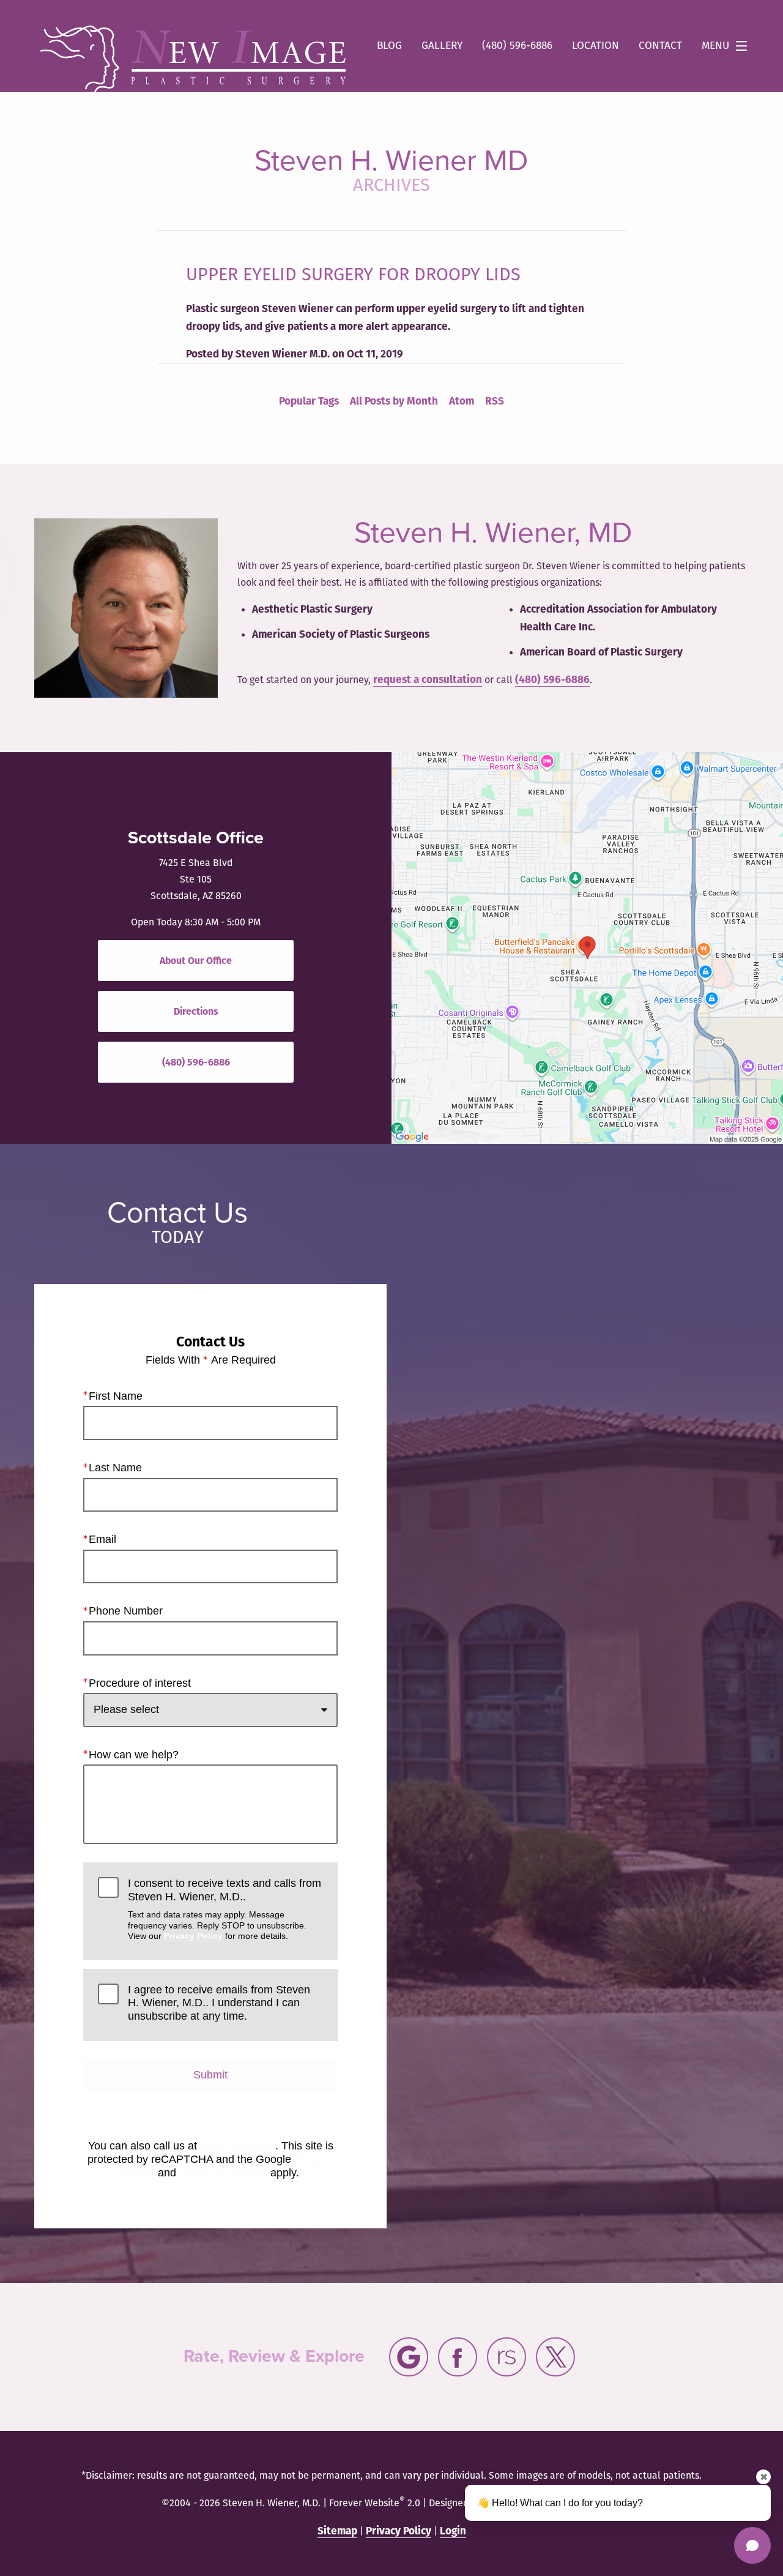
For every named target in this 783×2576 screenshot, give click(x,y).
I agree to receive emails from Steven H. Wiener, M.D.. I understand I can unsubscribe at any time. (219, 2003)
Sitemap (337, 2531)
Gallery (442, 46)
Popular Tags (309, 401)
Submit (210, 2075)
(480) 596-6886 (552, 680)
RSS (495, 401)
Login (453, 2531)
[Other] (507, 2357)
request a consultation (428, 680)
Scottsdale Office (196, 838)
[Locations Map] (587, 947)
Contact (660, 46)
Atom (462, 401)
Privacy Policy (193, 1936)
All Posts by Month (394, 401)
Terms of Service (223, 2173)
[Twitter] (555, 2357)
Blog (389, 46)
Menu (715, 46)
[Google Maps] (409, 2357)
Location (596, 46)
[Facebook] (458, 2357)
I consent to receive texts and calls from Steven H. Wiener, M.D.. (225, 1909)
